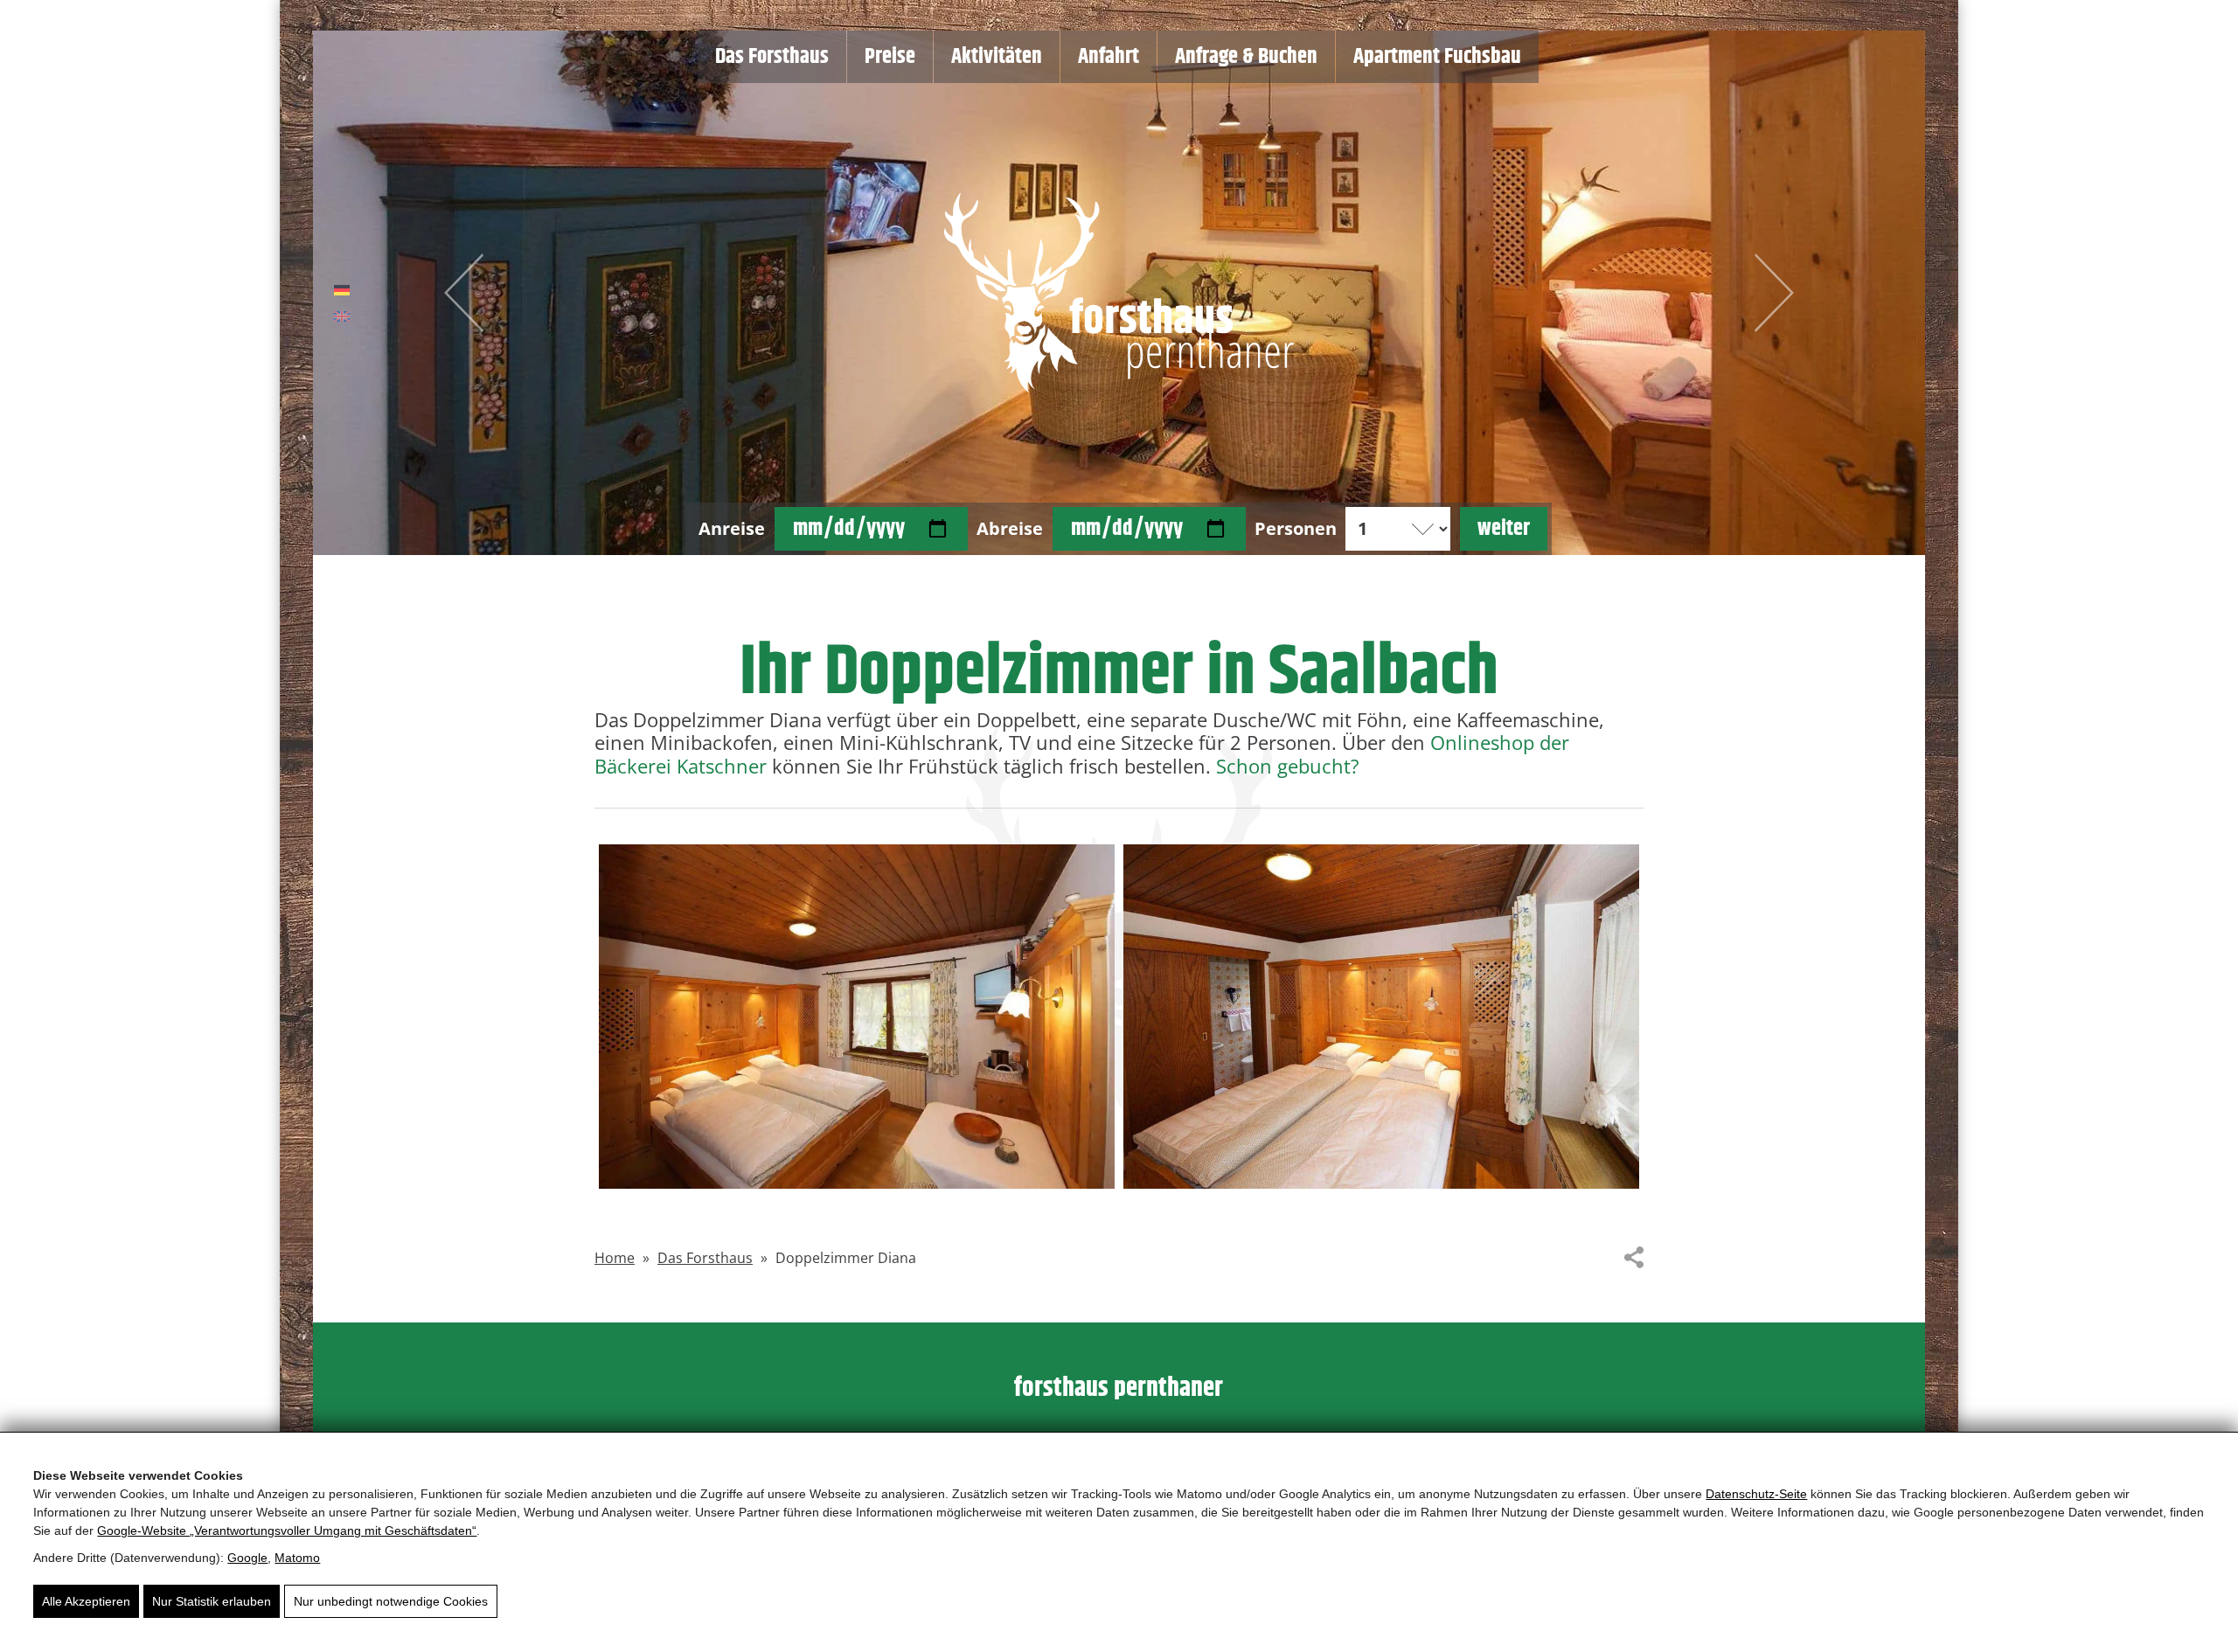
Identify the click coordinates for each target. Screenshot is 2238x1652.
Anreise (732, 529)
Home (615, 1258)
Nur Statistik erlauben (212, 1601)
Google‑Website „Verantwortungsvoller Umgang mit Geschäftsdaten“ (287, 1531)
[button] (857, 1016)
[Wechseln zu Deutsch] (342, 291)
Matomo (297, 1558)
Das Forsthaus (772, 57)
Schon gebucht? (1288, 766)
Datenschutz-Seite (1756, 1494)
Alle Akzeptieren (86, 1601)
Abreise (1010, 529)
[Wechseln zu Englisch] (342, 317)
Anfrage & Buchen (1246, 57)
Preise (890, 57)
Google (247, 1558)
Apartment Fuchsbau (1437, 57)
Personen (1296, 529)
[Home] (1119, 293)
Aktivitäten (997, 57)
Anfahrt (1109, 57)
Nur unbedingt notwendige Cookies (391, 1601)
